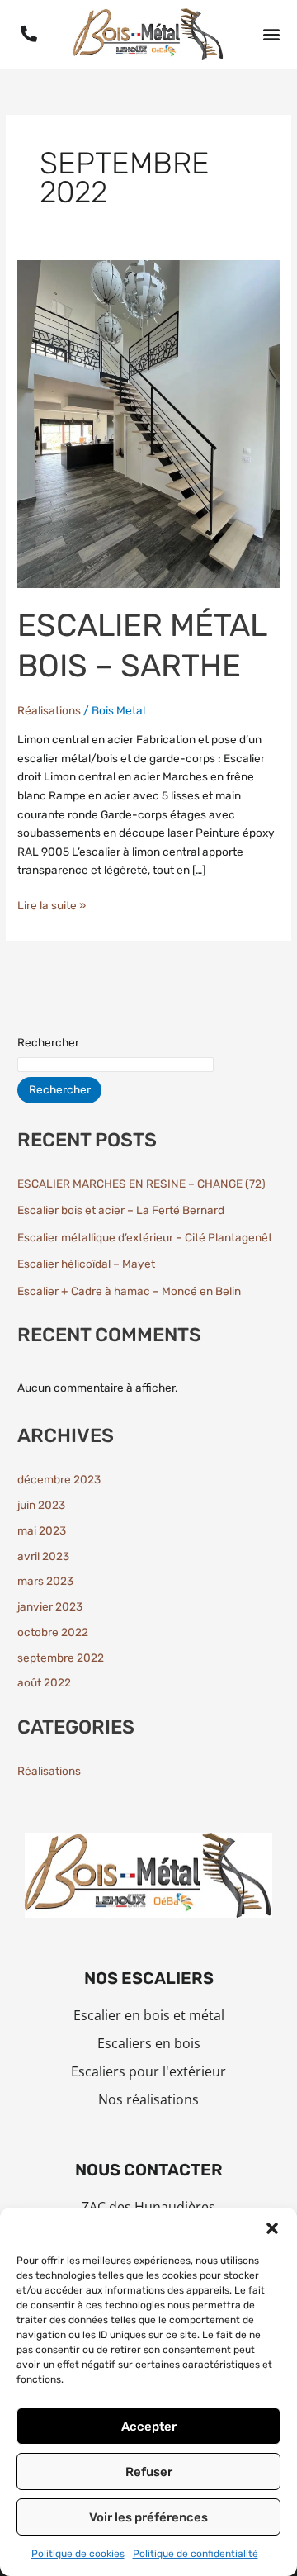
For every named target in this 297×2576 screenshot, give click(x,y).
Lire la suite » (52, 904)
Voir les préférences (148, 2517)
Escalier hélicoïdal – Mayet (86, 1264)
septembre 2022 (61, 1658)
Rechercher (48, 1042)
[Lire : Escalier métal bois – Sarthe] (148, 423)
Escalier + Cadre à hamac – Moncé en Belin (129, 1291)
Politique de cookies (78, 2554)
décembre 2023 (59, 1479)
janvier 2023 (50, 1606)
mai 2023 (42, 1530)
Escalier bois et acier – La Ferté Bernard (121, 1210)
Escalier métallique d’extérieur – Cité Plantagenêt (145, 1237)
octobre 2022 (53, 1632)
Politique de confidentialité (196, 2554)
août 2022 (44, 1682)
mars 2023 (45, 1581)
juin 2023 (41, 1505)
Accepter (149, 2427)
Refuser (149, 2472)
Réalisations (49, 710)
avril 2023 (43, 1556)
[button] (272, 2228)
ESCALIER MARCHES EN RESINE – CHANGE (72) (141, 1184)
